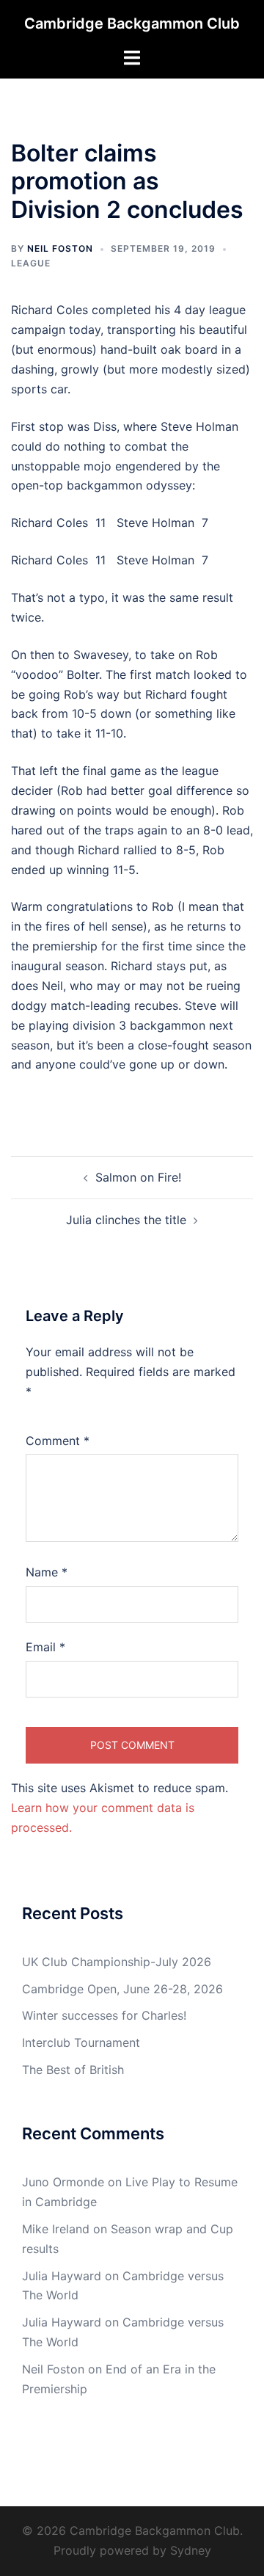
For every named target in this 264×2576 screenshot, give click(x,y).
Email (45, 1647)
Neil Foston (60, 248)
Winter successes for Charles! (104, 2015)
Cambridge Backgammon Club (132, 23)
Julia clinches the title (126, 1220)
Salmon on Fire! (138, 1177)
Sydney (191, 2550)
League (31, 263)
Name (47, 1572)
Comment (58, 1441)
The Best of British (73, 2070)
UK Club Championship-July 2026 (117, 1962)
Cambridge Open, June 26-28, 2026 (122, 1989)
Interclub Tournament (81, 2042)
